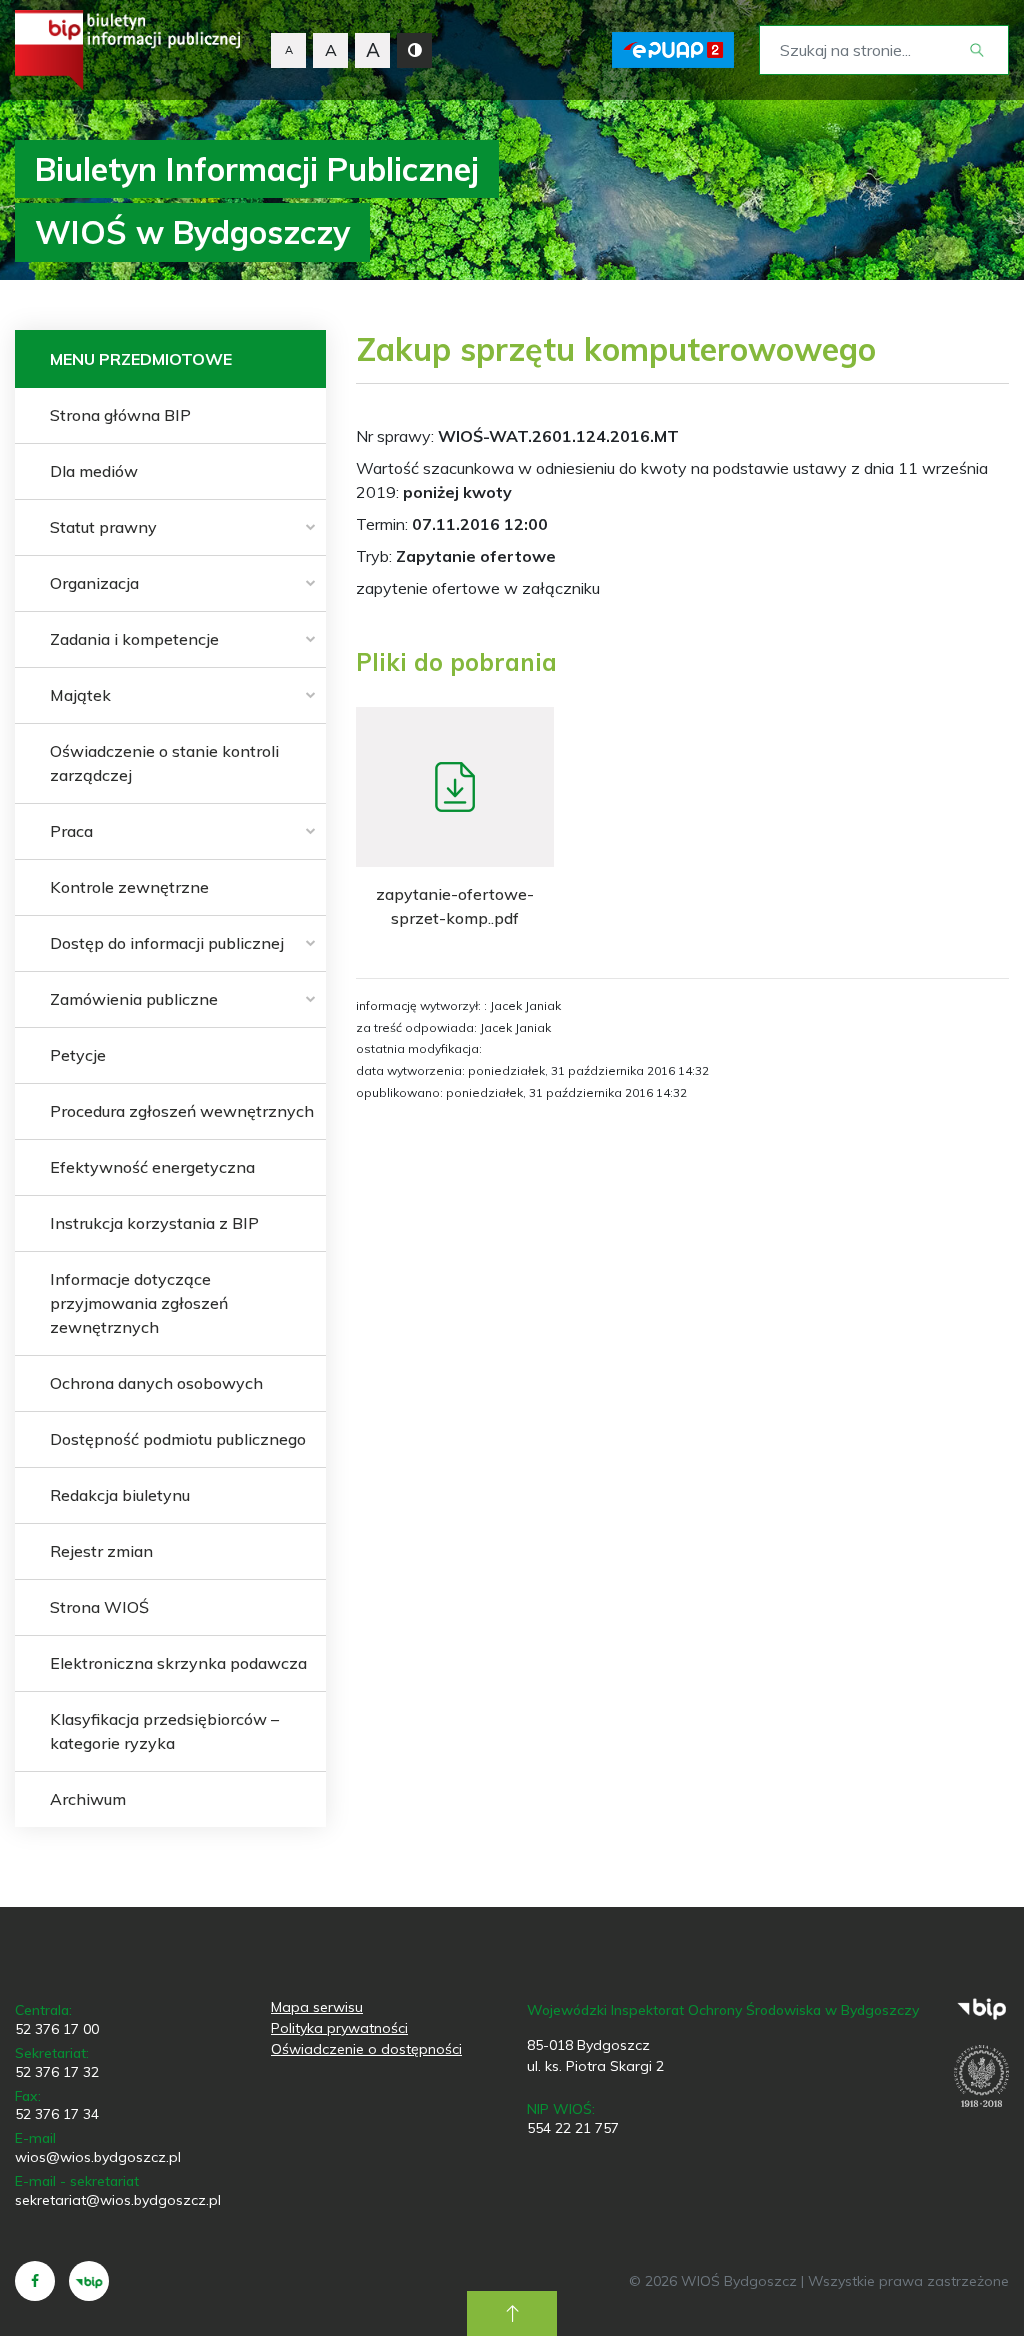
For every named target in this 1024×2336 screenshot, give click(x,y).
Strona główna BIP (120, 415)
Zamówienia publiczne (134, 999)
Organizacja (94, 583)
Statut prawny (103, 527)
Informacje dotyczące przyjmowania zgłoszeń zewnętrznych (139, 1303)
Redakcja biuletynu (120, 1495)
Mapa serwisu (317, 2007)
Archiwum (88, 1799)
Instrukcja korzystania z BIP (154, 1223)
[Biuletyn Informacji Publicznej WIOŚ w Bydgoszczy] (127, 50)
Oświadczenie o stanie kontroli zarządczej (164, 763)
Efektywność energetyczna (152, 1167)
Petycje (78, 1055)
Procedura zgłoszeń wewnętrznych (182, 1111)
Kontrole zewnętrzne (129, 887)
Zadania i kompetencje (134, 639)
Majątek (80, 695)
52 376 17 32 (57, 2072)
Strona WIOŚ (99, 1607)
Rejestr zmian (101, 1551)
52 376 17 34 (57, 2114)
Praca (71, 831)
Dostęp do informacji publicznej (167, 943)
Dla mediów (94, 471)
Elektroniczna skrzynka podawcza (178, 1663)
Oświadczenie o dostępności (366, 2049)
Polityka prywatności (339, 2028)
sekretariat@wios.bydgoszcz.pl (118, 2200)
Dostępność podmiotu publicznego (178, 1439)
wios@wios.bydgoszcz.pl (98, 2157)
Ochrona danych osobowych (156, 1383)
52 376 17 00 (57, 2029)
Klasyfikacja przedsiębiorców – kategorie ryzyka (164, 1731)
